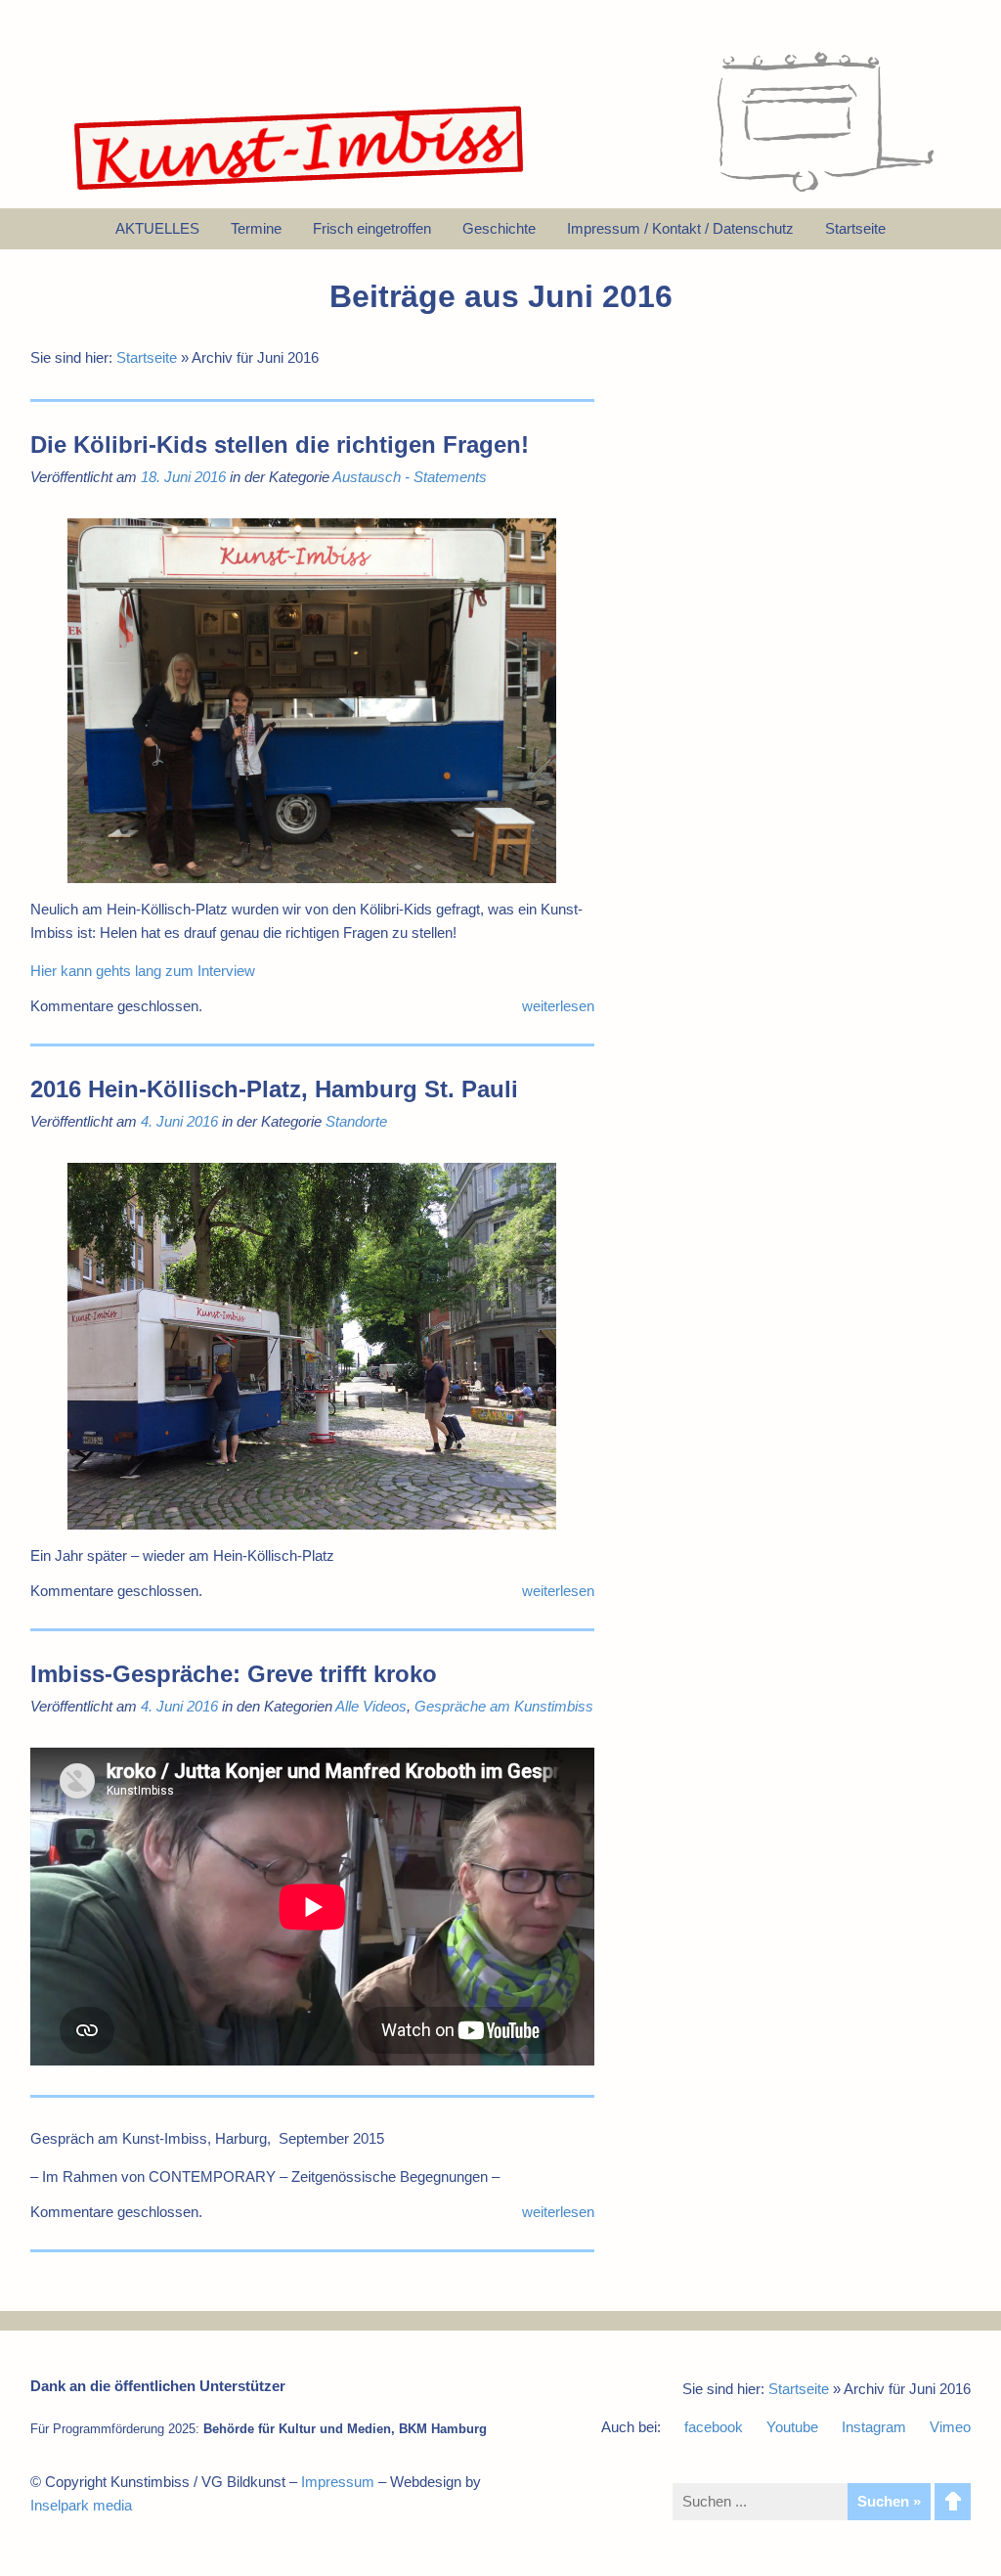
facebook (714, 2427)
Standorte (356, 1121)
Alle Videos (371, 1706)
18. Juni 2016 (183, 477)
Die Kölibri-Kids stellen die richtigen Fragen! (280, 444)
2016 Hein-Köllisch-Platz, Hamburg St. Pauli (274, 1089)
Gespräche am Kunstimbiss (504, 1706)
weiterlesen (558, 1006)
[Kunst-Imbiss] (300, 190)
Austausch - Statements (410, 477)
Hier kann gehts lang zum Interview (143, 971)
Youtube (792, 2427)
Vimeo (950, 2427)
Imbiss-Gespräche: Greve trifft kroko (234, 1674)
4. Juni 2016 (179, 1121)
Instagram (874, 2427)
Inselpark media (81, 2505)
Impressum (338, 2482)
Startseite (147, 357)
